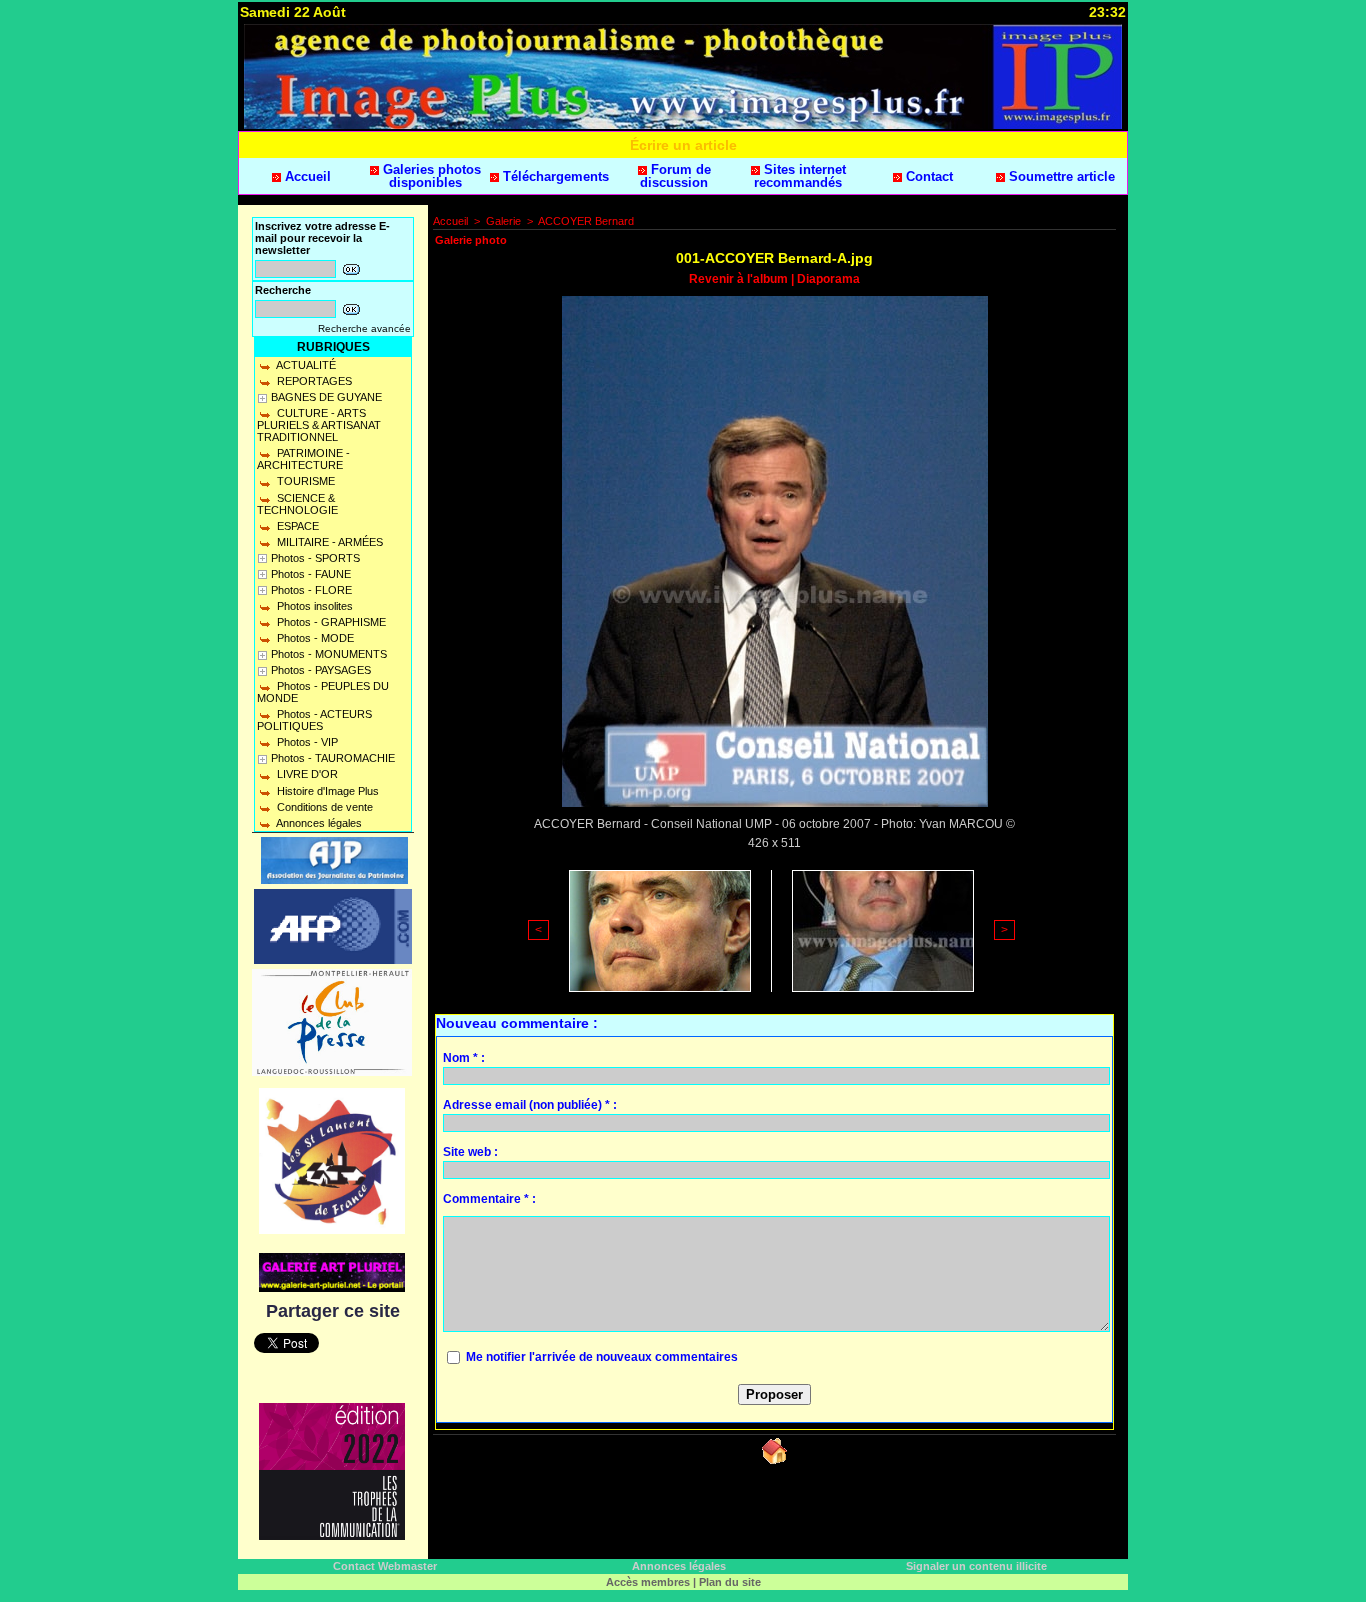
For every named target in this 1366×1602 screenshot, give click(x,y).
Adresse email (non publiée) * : (530, 1105)
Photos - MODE (314, 638)
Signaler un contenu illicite (976, 1566)
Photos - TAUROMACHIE (333, 758)
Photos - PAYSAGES (321, 670)
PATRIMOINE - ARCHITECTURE (303, 459)
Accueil (306, 176)
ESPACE (296, 526)
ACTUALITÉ (305, 365)
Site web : (470, 1152)
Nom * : (464, 1058)
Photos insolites (313, 606)
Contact (927, 176)
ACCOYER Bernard (586, 221)
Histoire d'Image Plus (326, 791)
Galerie (503, 221)
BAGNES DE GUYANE (326, 397)
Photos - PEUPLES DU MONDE (323, 692)
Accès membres (648, 1582)
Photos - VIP (306, 742)
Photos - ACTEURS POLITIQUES (314, 720)
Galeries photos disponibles (430, 176)
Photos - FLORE (311, 590)
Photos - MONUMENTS (329, 654)
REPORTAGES (313, 381)
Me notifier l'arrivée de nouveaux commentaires (602, 1357)
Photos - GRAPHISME (330, 622)
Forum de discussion (675, 176)
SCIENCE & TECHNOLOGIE (297, 504)
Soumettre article (1060, 176)
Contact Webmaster (385, 1566)
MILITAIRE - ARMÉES (328, 542)
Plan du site (730, 1582)
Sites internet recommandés (800, 176)
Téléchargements (554, 176)
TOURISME (304, 481)
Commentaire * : (489, 1199)
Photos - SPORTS (315, 558)
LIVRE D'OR (306, 774)
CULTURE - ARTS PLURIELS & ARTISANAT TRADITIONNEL (319, 425)
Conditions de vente (323, 807)
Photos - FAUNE (311, 574)
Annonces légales (318, 823)
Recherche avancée (364, 328)
